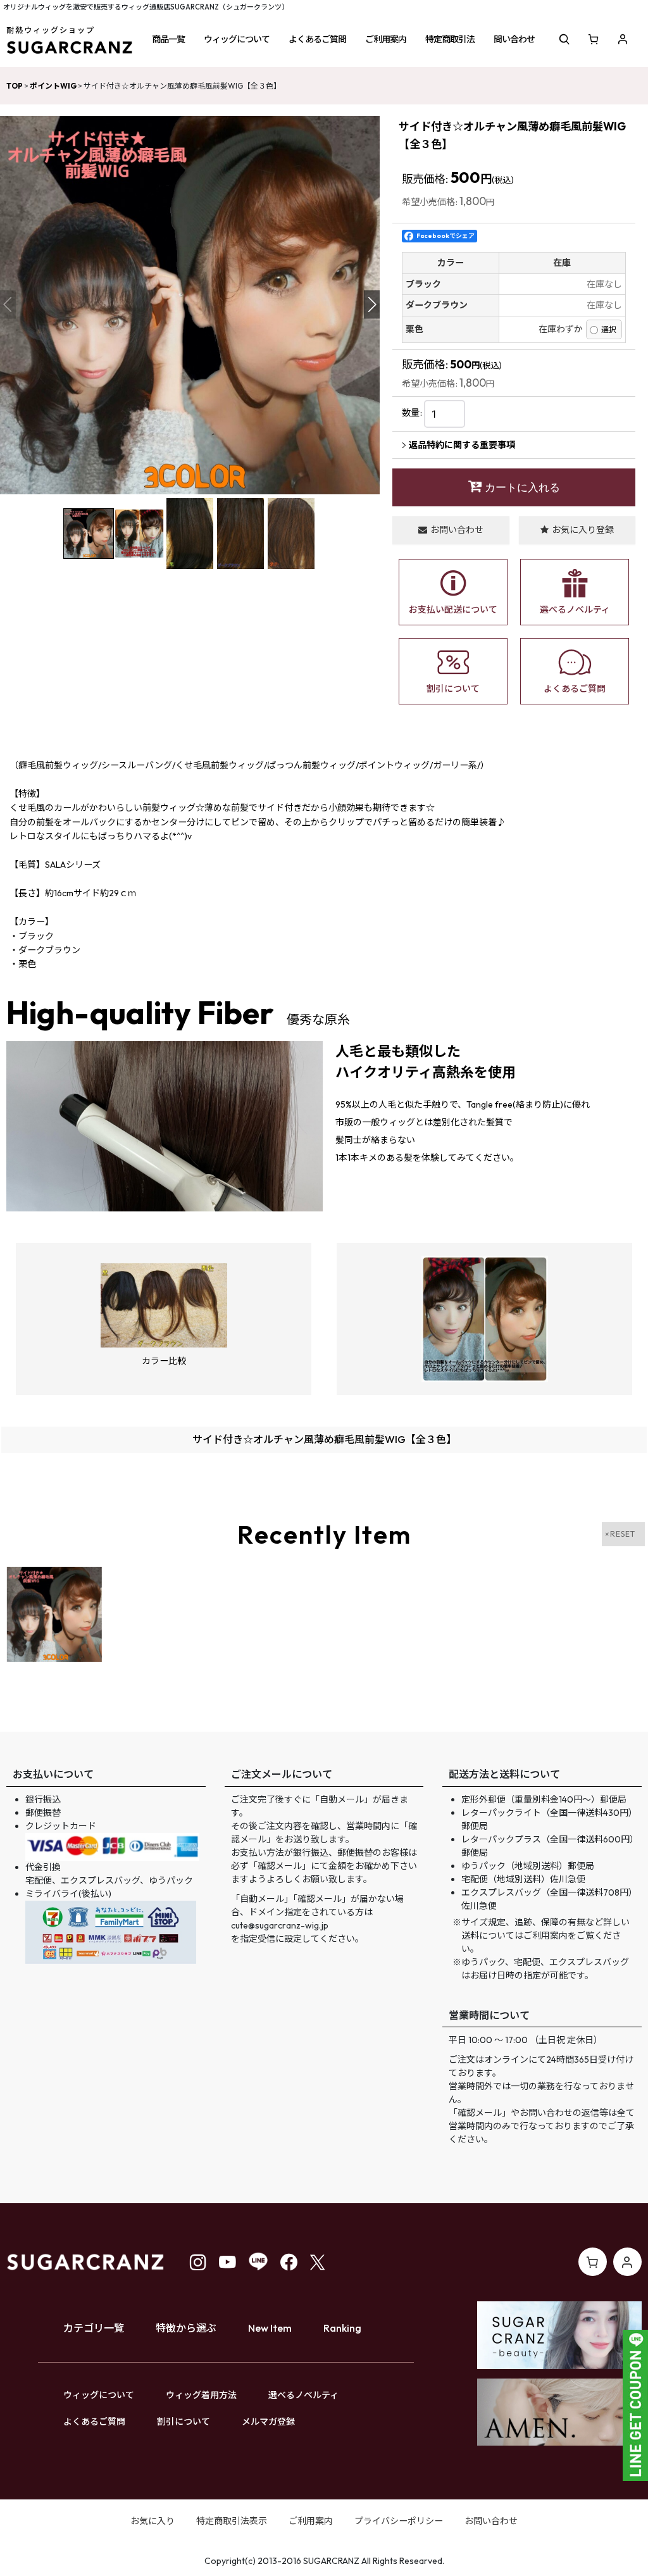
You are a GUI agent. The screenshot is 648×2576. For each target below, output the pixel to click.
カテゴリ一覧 (94, 2328)
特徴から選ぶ (186, 2328)
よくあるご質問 (94, 2422)
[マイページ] (623, 39)
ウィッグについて (99, 2395)
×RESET (620, 1534)
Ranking (342, 2328)
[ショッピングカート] (594, 39)
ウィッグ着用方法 (201, 2395)
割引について (184, 2422)
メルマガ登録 (268, 2422)
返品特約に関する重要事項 (462, 445)
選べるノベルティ (303, 2395)
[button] (168, 39)
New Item (270, 2328)
